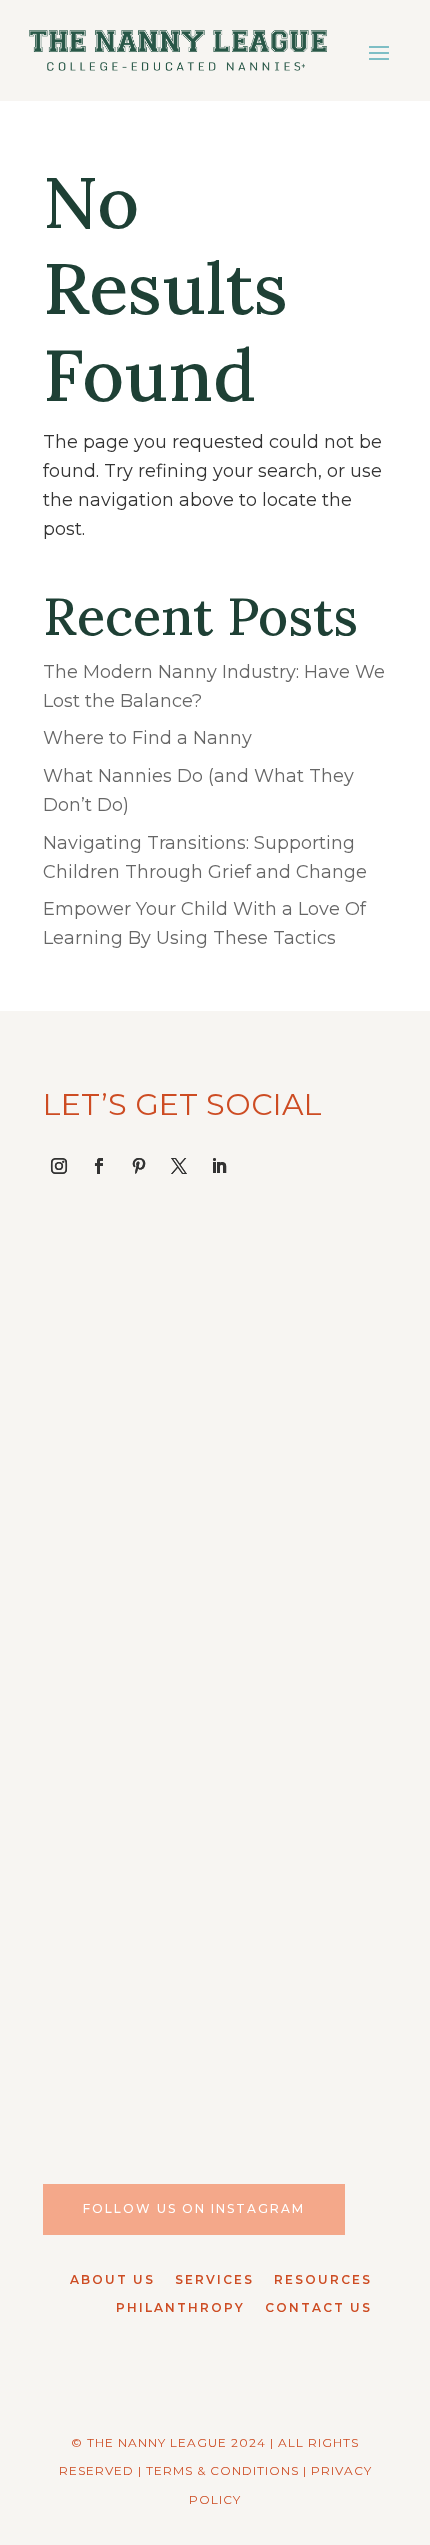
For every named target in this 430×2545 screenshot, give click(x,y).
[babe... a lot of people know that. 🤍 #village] (215, 1783)
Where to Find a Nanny (147, 738)
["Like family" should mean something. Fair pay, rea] (215, 1570)
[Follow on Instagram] (59, 1166)
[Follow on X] (179, 1166)
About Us (112, 2279)
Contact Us (318, 2307)
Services (214, 2279)
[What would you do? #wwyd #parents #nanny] (215, 1358)
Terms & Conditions (222, 2470)
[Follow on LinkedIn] (219, 1166)
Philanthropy (180, 2307)
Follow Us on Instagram (194, 2208)
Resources (323, 2279)
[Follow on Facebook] (99, 1166)
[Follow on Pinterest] (139, 1166)
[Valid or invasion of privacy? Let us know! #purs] (215, 1996)
